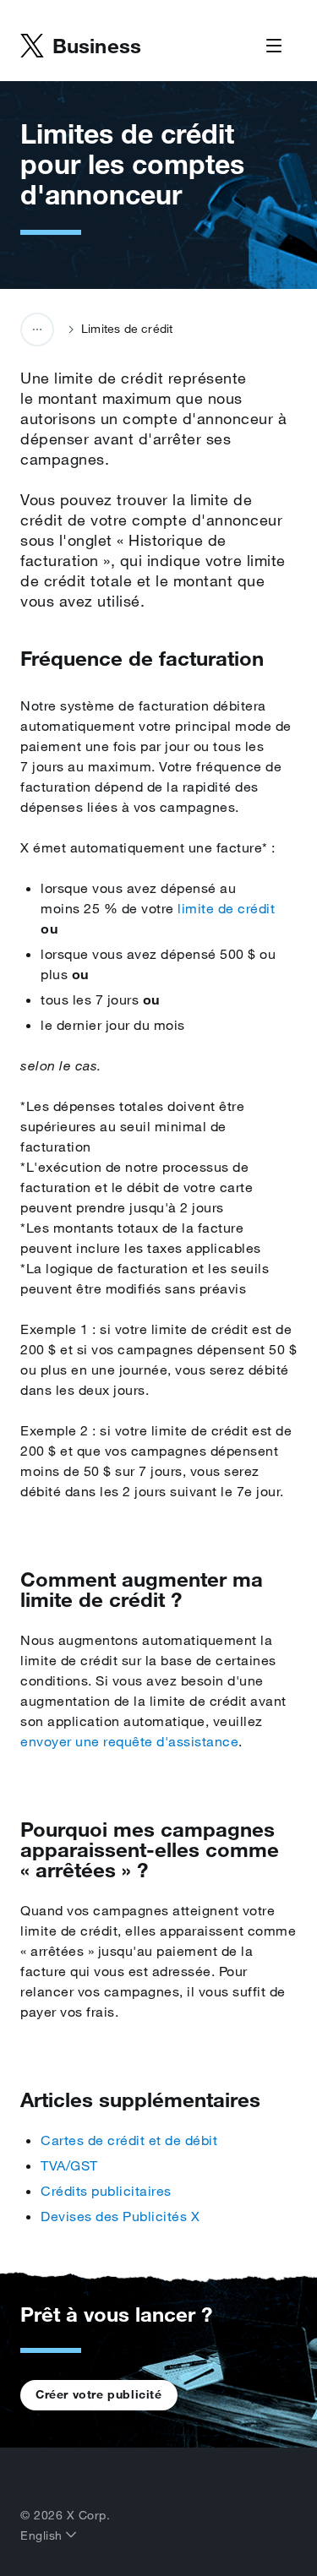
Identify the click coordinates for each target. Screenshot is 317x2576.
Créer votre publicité (99, 2394)
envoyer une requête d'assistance (129, 1741)
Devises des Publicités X (120, 2216)
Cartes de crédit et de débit (129, 2140)
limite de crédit (226, 908)
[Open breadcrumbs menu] (37, 329)
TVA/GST (69, 2165)
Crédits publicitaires (106, 2191)
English (43, 2535)
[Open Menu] (274, 46)
